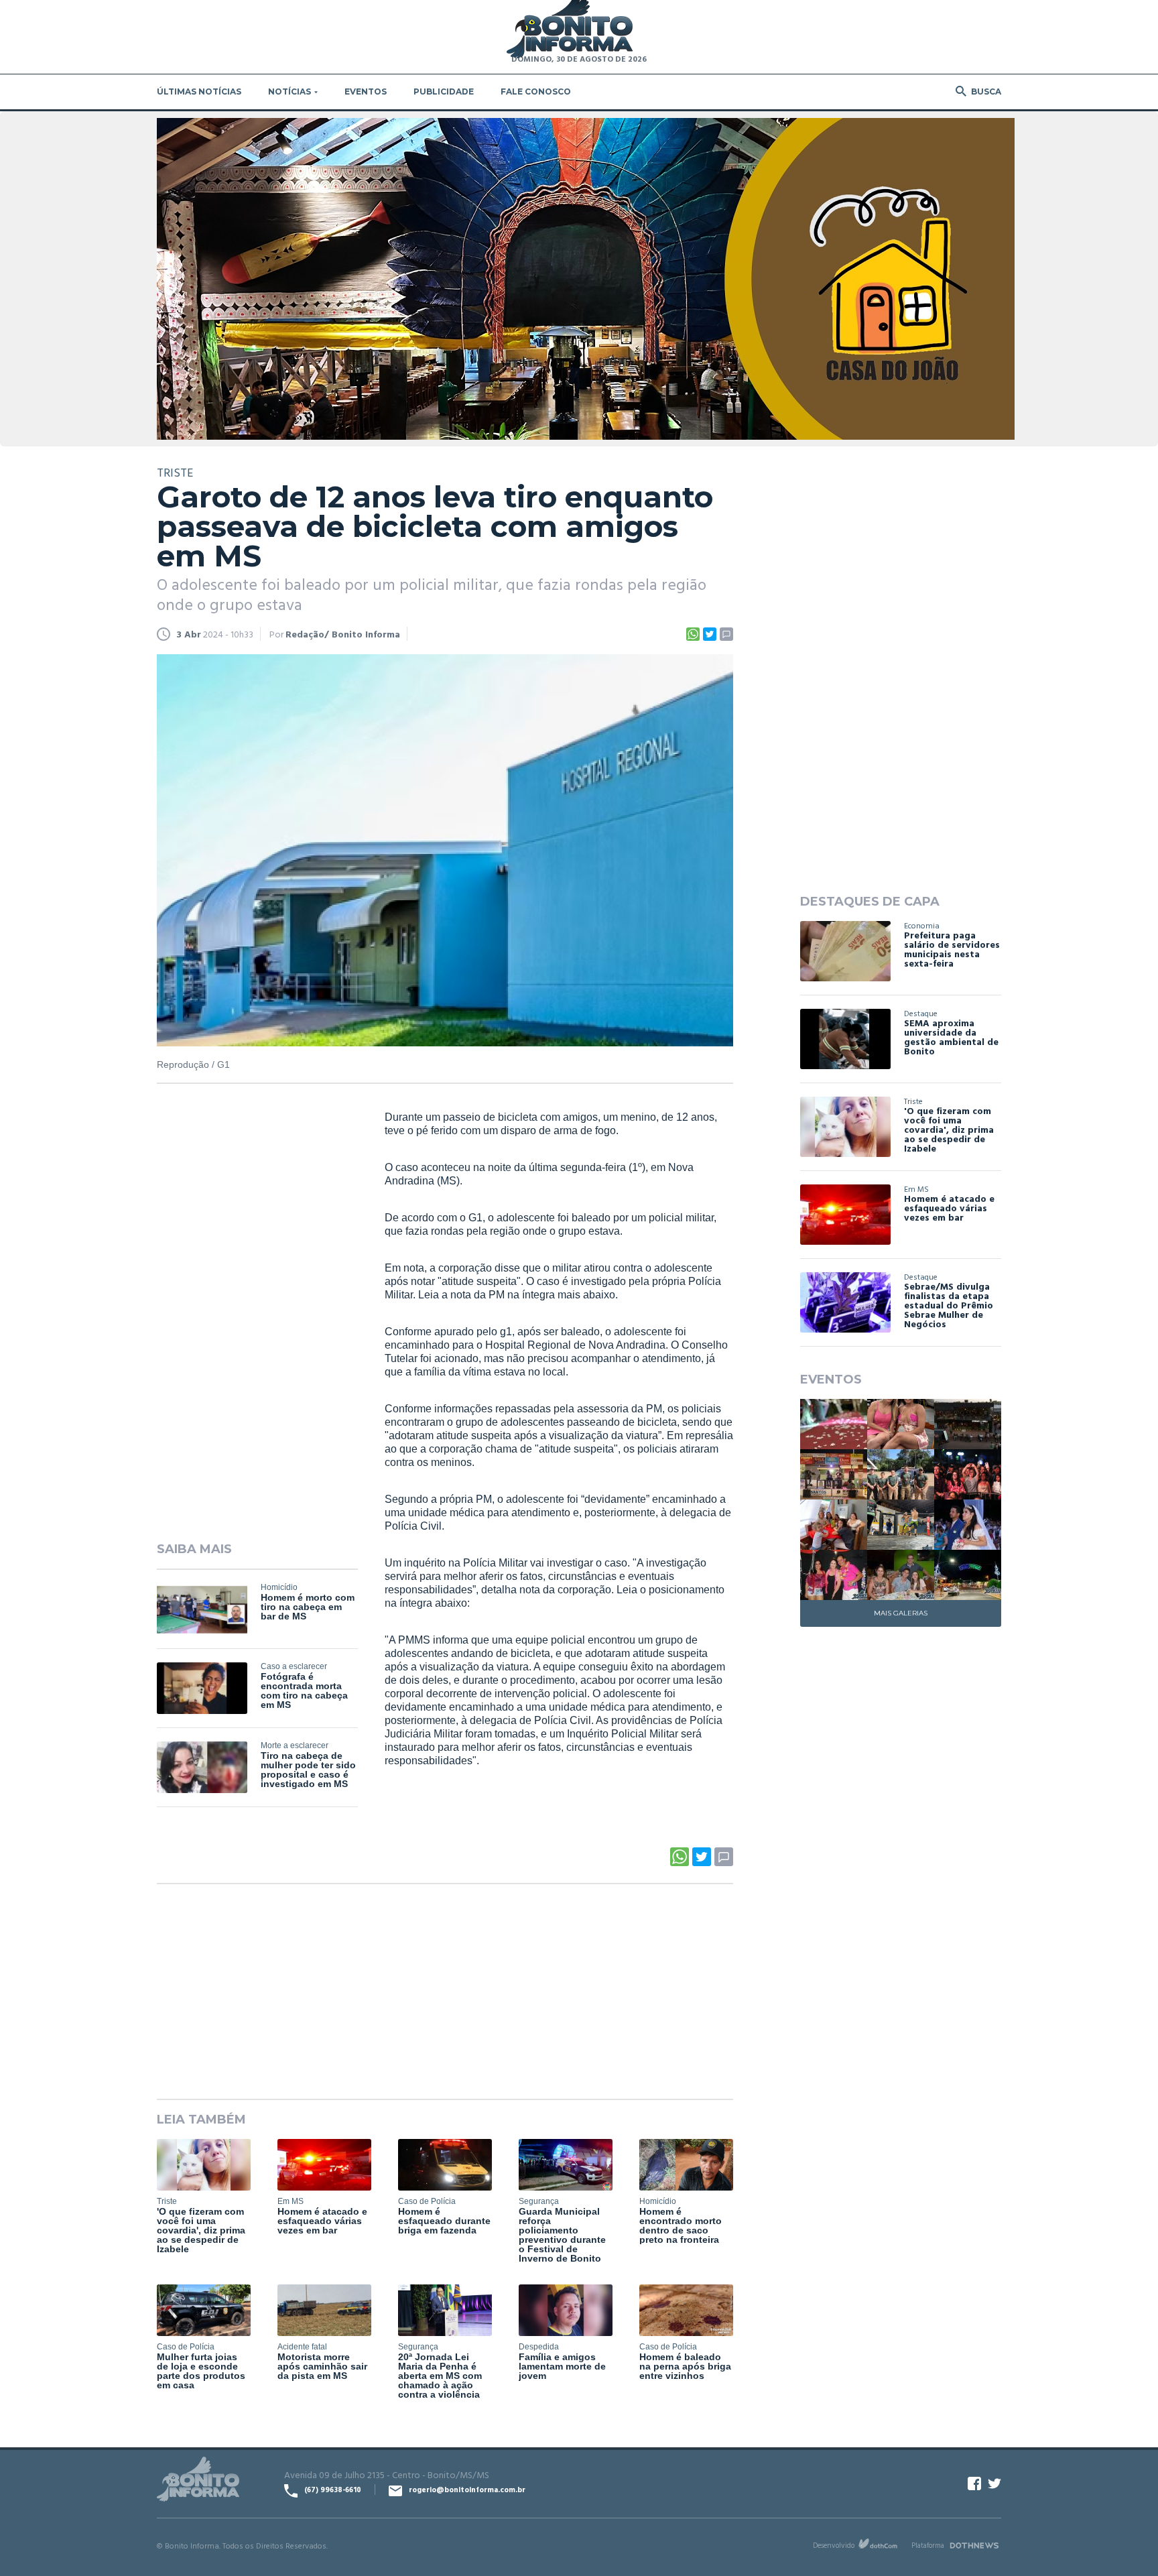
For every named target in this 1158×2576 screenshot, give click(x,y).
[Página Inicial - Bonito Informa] (570, 30)
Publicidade (444, 91)
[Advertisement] (257, 1315)
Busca (986, 91)
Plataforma (928, 2545)
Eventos (366, 91)
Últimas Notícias (199, 91)
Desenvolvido (834, 2545)
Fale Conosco (536, 91)
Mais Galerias (901, 1613)
